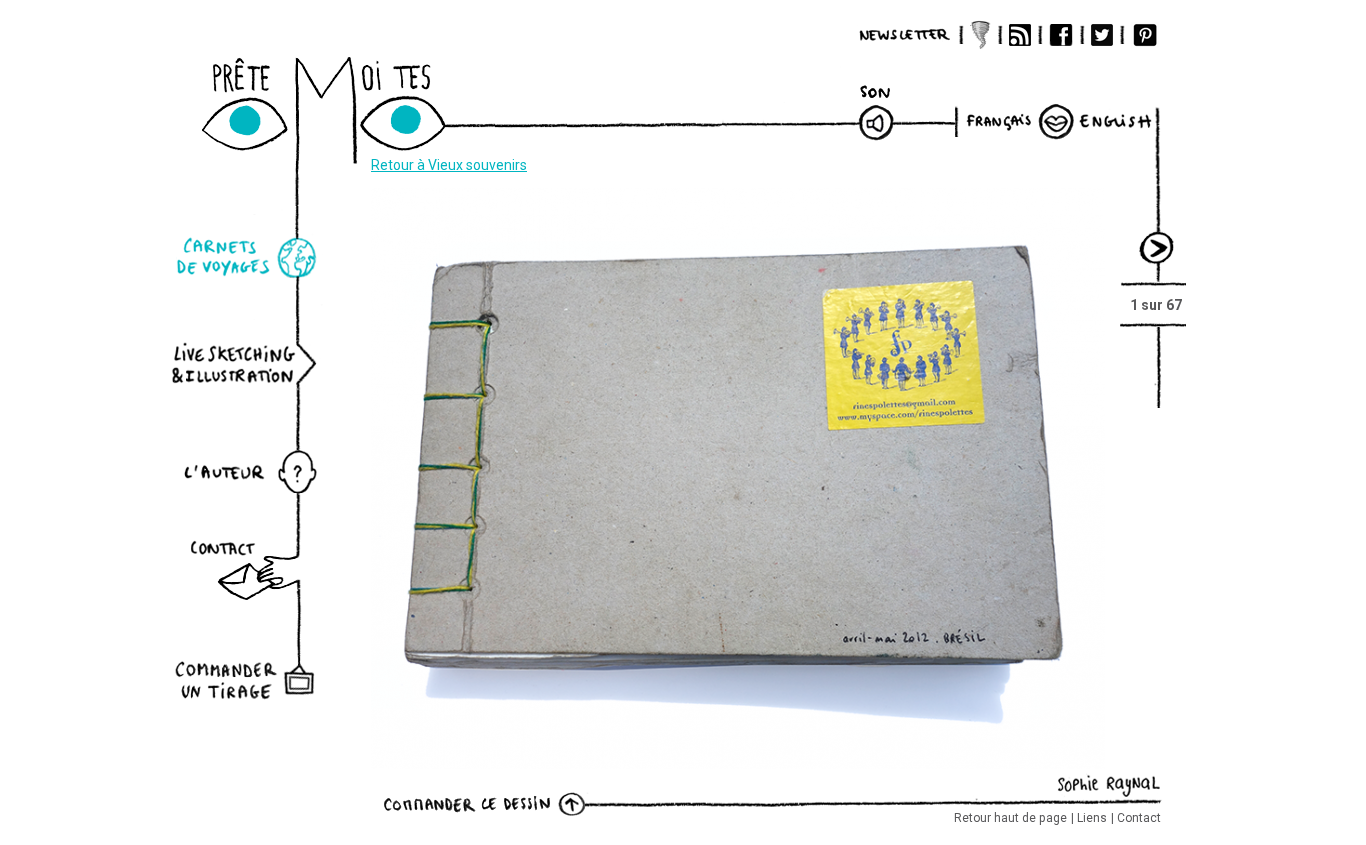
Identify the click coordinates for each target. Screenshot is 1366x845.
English (1115, 120)
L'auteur (248, 468)
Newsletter (904, 35)
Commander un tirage (248, 666)
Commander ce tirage (478, 803)
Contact (1139, 818)
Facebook (1061, 35)
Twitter (1102, 35)
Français (1003, 120)
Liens (1092, 818)
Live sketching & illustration (248, 363)
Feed (1020, 35)
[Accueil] (347, 118)
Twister (980, 35)
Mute (876, 114)
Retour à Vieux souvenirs (449, 165)
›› (1158, 238)
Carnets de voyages (248, 258)
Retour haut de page (1010, 818)
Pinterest (1145, 35)
